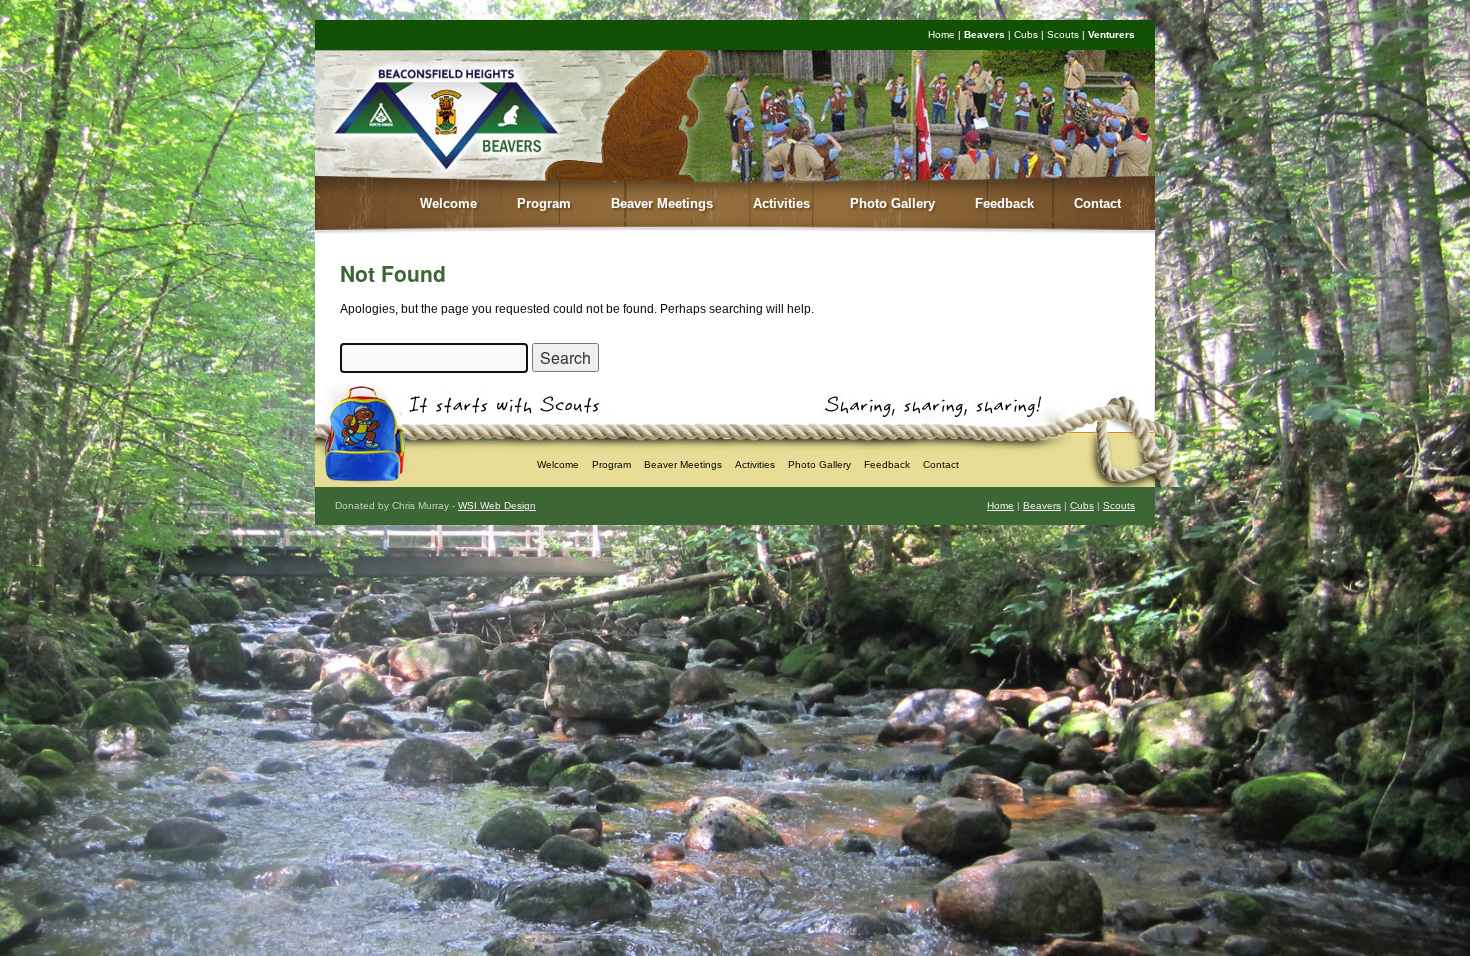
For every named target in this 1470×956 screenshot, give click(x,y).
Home (941, 34)
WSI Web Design (497, 505)
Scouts (1063, 34)
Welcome (448, 203)
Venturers (1111, 34)
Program (544, 203)
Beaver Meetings (662, 203)
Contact (1097, 203)
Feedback (1004, 203)
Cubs (1026, 34)
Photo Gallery (892, 203)
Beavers (984, 34)
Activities (781, 203)
